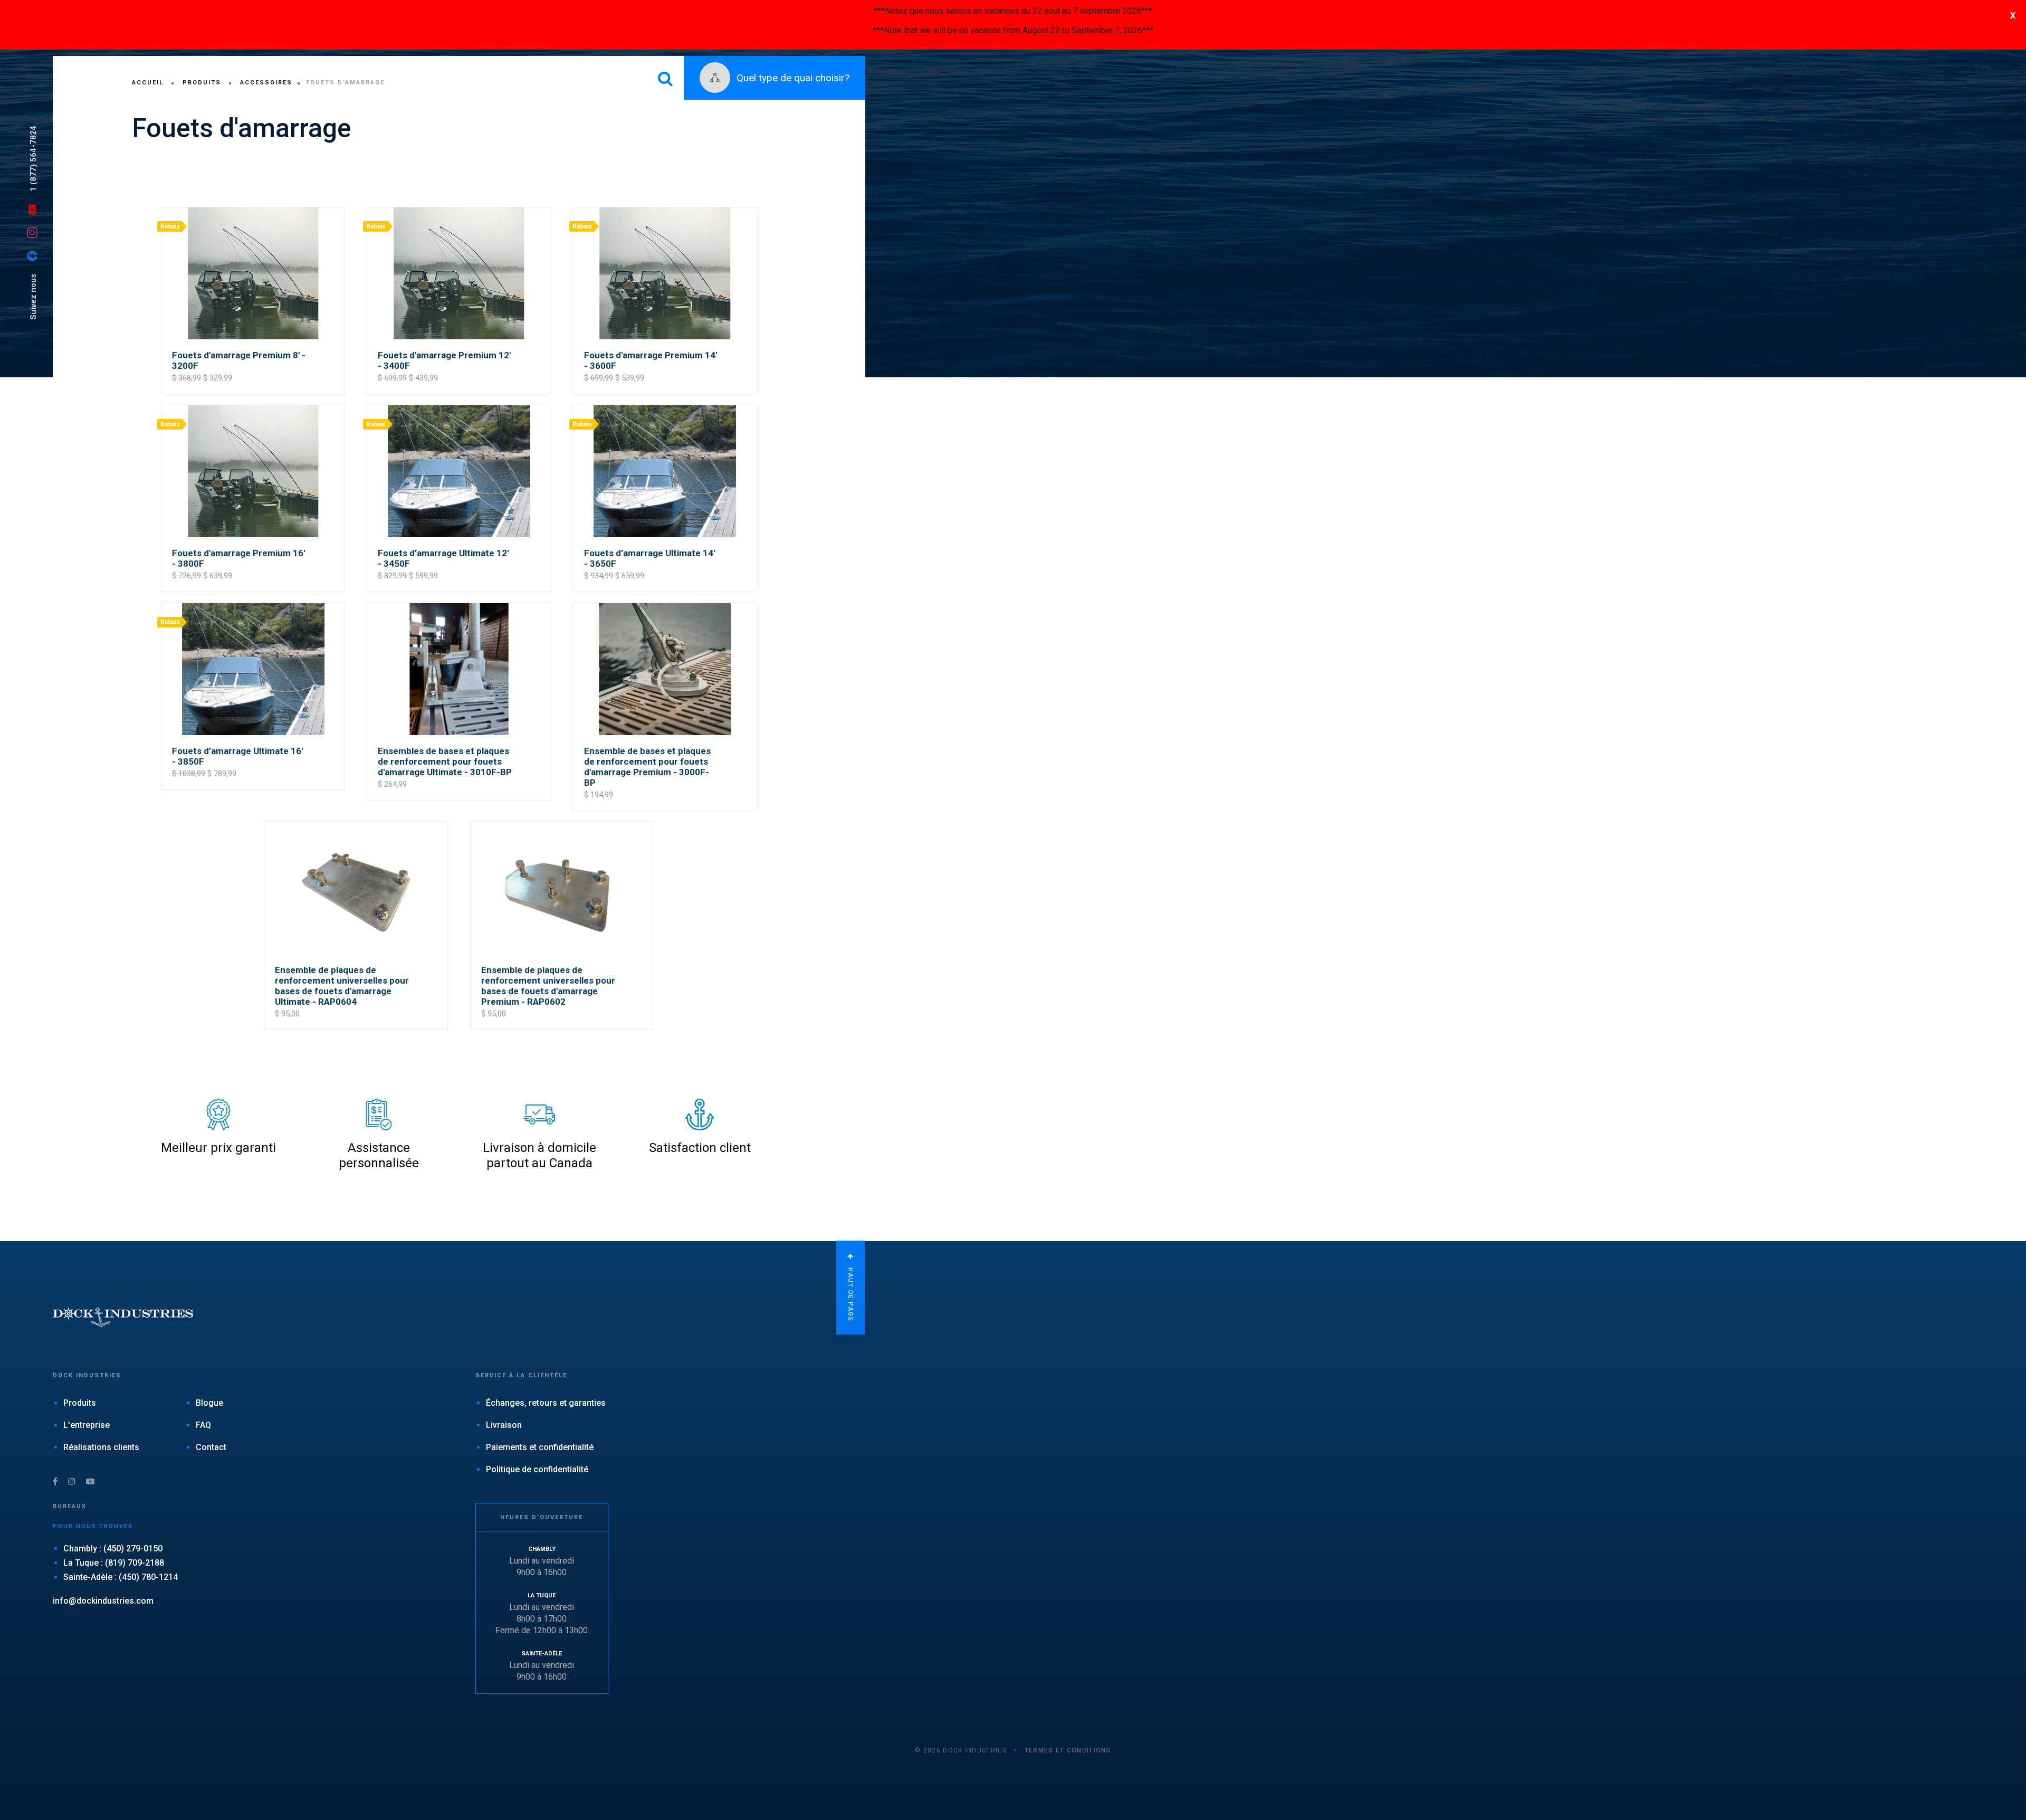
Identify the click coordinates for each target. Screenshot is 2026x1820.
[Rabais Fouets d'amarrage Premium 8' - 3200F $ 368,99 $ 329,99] (254, 207)
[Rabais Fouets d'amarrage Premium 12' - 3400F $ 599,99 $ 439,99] (460, 207)
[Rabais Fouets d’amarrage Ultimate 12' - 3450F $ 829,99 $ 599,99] (460, 404)
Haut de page (850, 1293)
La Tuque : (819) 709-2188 (114, 1563)
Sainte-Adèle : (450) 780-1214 (121, 1577)
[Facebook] (35, 255)
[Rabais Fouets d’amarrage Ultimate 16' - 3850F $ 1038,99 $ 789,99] (254, 602)
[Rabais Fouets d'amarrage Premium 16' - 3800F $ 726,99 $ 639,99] (254, 404)
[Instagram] (35, 232)
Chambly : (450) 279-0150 (113, 1549)
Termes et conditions (1068, 1750)
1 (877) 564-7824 (33, 159)
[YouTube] (35, 208)
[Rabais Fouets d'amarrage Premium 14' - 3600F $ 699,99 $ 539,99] (665, 207)
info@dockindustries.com (103, 1601)
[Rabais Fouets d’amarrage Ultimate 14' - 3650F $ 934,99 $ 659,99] (665, 404)
